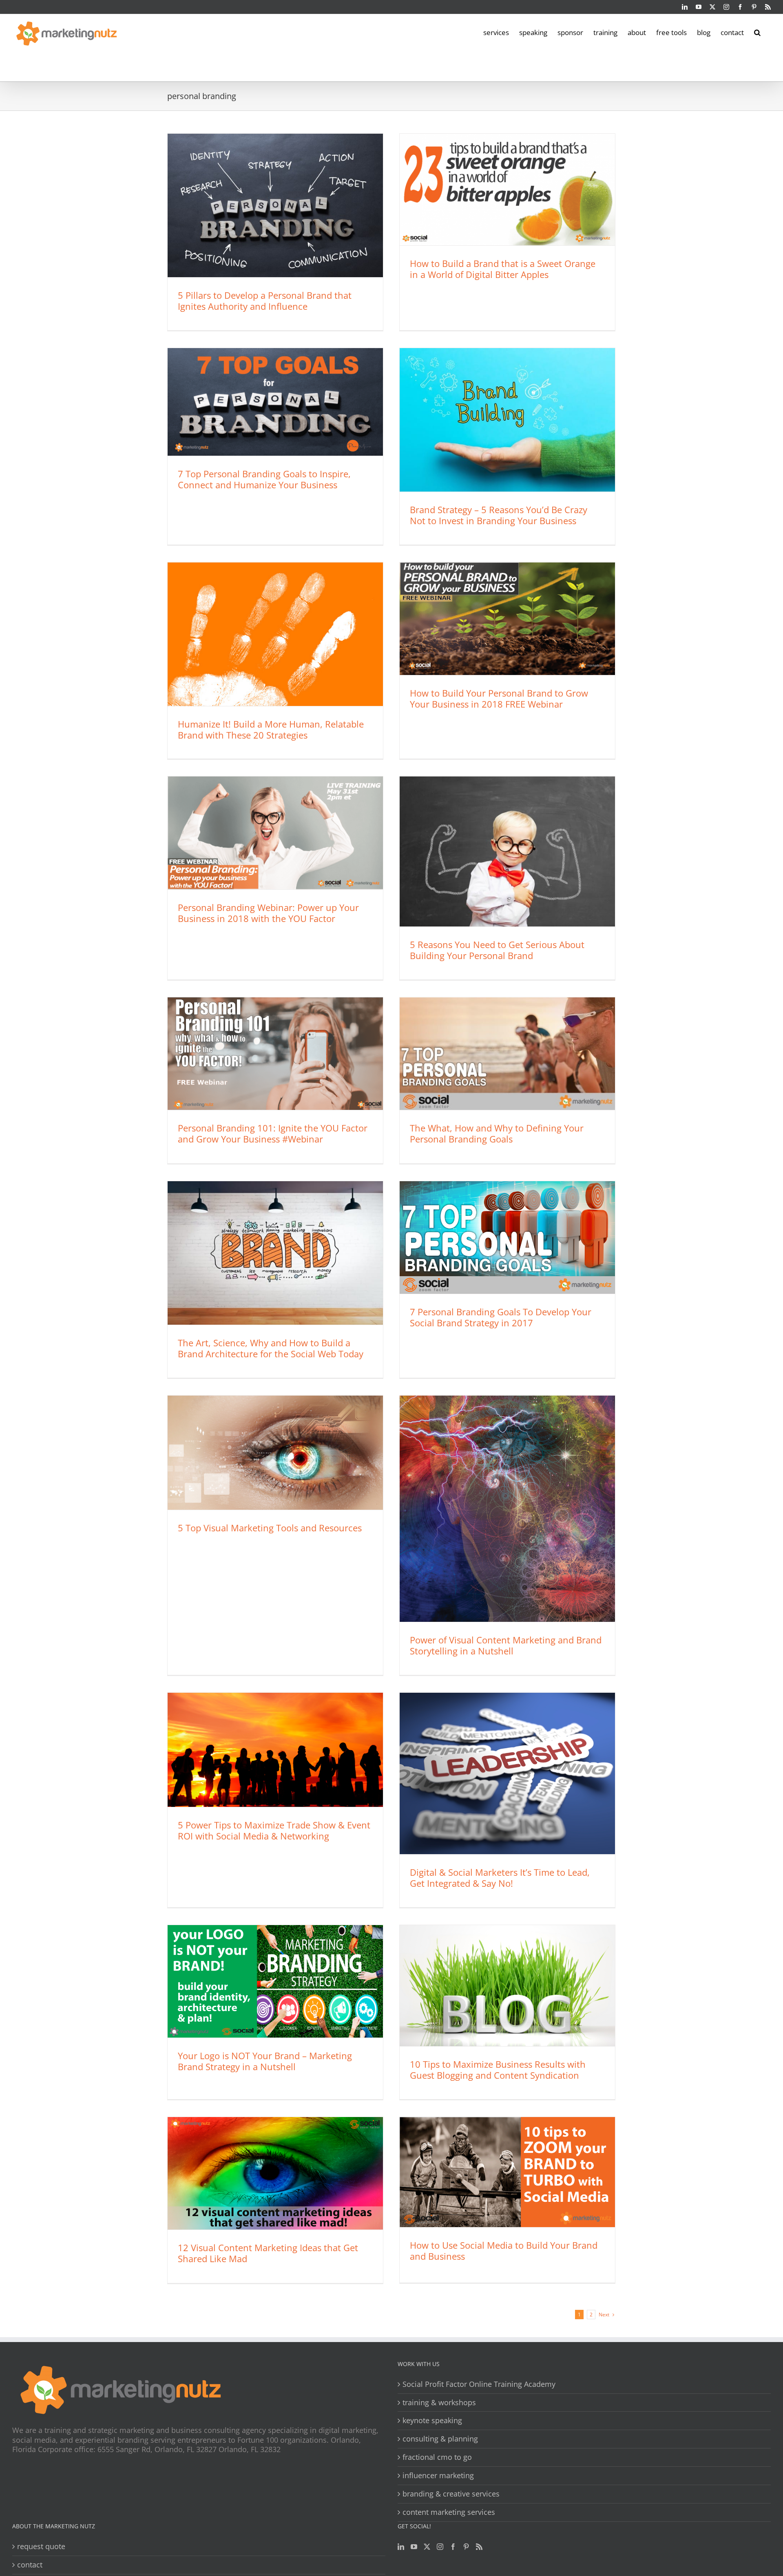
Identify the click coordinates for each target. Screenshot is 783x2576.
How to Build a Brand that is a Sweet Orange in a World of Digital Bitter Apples (503, 269)
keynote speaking (432, 2421)
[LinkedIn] (401, 2547)
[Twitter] (427, 2547)
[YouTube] (414, 2547)
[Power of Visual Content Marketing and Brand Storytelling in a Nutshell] (507, 1509)
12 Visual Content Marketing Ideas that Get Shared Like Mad (268, 2253)
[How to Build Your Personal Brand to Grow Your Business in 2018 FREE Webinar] (507, 619)
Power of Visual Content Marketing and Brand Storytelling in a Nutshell (506, 1645)
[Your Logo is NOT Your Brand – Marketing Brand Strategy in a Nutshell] (275, 1981)
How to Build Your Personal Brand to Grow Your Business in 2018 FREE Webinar (499, 698)
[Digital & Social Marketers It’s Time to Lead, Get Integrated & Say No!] (507, 1773)
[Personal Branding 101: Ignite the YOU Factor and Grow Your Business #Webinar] (275, 1054)
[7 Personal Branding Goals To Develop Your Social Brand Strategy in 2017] (507, 1237)
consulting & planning (440, 2439)
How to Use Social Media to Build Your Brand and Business (504, 2251)
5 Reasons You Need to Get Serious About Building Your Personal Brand (497, 950)
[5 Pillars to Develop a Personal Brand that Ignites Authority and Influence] (275, 205)
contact (30, 2565)
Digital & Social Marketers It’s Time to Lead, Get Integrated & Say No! (500, 1878)
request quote (41, 2546)
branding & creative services (451, 2494)
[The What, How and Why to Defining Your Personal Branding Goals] (507, 1054)
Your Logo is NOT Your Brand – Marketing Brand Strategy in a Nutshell (265, 2061)
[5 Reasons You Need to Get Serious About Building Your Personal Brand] (507, 851)
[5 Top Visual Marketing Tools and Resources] (275, 1453)
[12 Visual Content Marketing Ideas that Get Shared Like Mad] (275, 2173)
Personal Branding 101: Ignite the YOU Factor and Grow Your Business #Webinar (273, 1133)
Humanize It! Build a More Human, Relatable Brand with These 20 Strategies (271, 729)
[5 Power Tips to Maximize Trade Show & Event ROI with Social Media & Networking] (275, 1750)
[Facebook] (453, 2547)
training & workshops (439, 2403)
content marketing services (449, 2512)
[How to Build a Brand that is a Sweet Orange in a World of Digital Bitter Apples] (507, 190)
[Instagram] (440, 2547)
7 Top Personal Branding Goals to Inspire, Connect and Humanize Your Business (264, 479)
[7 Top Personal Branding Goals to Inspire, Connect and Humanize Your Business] (275, 402)
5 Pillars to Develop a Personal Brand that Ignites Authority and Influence (265, 301)
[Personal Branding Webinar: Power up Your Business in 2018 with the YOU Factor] (275, 833)
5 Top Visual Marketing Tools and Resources (270, 1528)
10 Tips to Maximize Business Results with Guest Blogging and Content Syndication (498, 2070)
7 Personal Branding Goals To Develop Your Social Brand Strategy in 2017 (501, 1317)
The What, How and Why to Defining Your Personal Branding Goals (497, 1133)
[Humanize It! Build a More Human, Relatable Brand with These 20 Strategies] (275, 634)
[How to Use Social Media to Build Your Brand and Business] (507, 2172)
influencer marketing (438, 2476)
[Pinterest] (466, 2547)
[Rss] (479, 2547)
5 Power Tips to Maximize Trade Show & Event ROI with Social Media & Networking (274, 1830)
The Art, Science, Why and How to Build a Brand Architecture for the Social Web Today (271, 1348)
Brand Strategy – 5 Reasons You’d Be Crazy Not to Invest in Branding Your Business (499, 515)
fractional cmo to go (437, 2457)
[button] (757, 32)
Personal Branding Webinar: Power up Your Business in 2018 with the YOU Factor (268, 913)
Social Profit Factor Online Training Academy (479, 2384)
